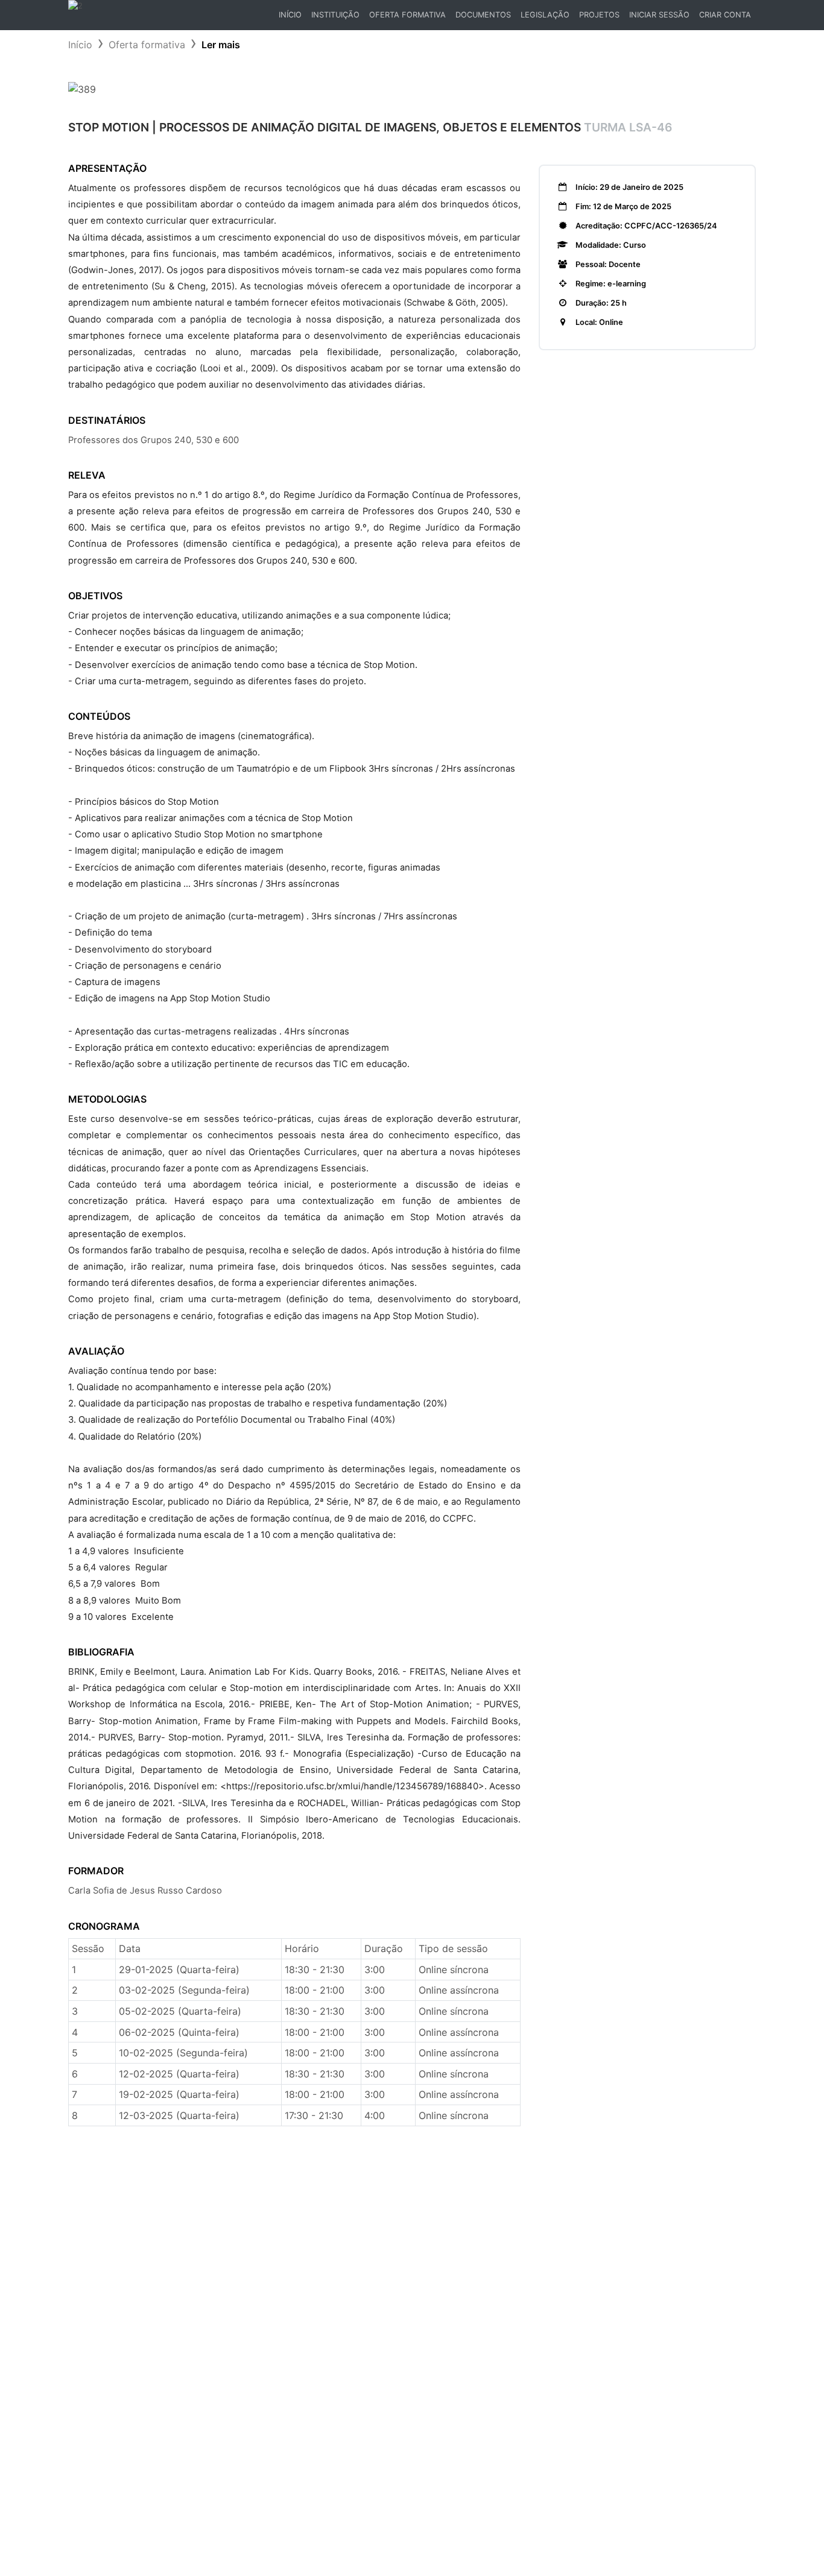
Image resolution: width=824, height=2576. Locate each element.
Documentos (483, 15)
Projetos (599, 15)
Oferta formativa (147, 45)
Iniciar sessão (659, 15)
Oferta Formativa (407, 15)
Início (292, 18)
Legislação (545, 15)
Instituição (335, 15)
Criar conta (725, 15)
